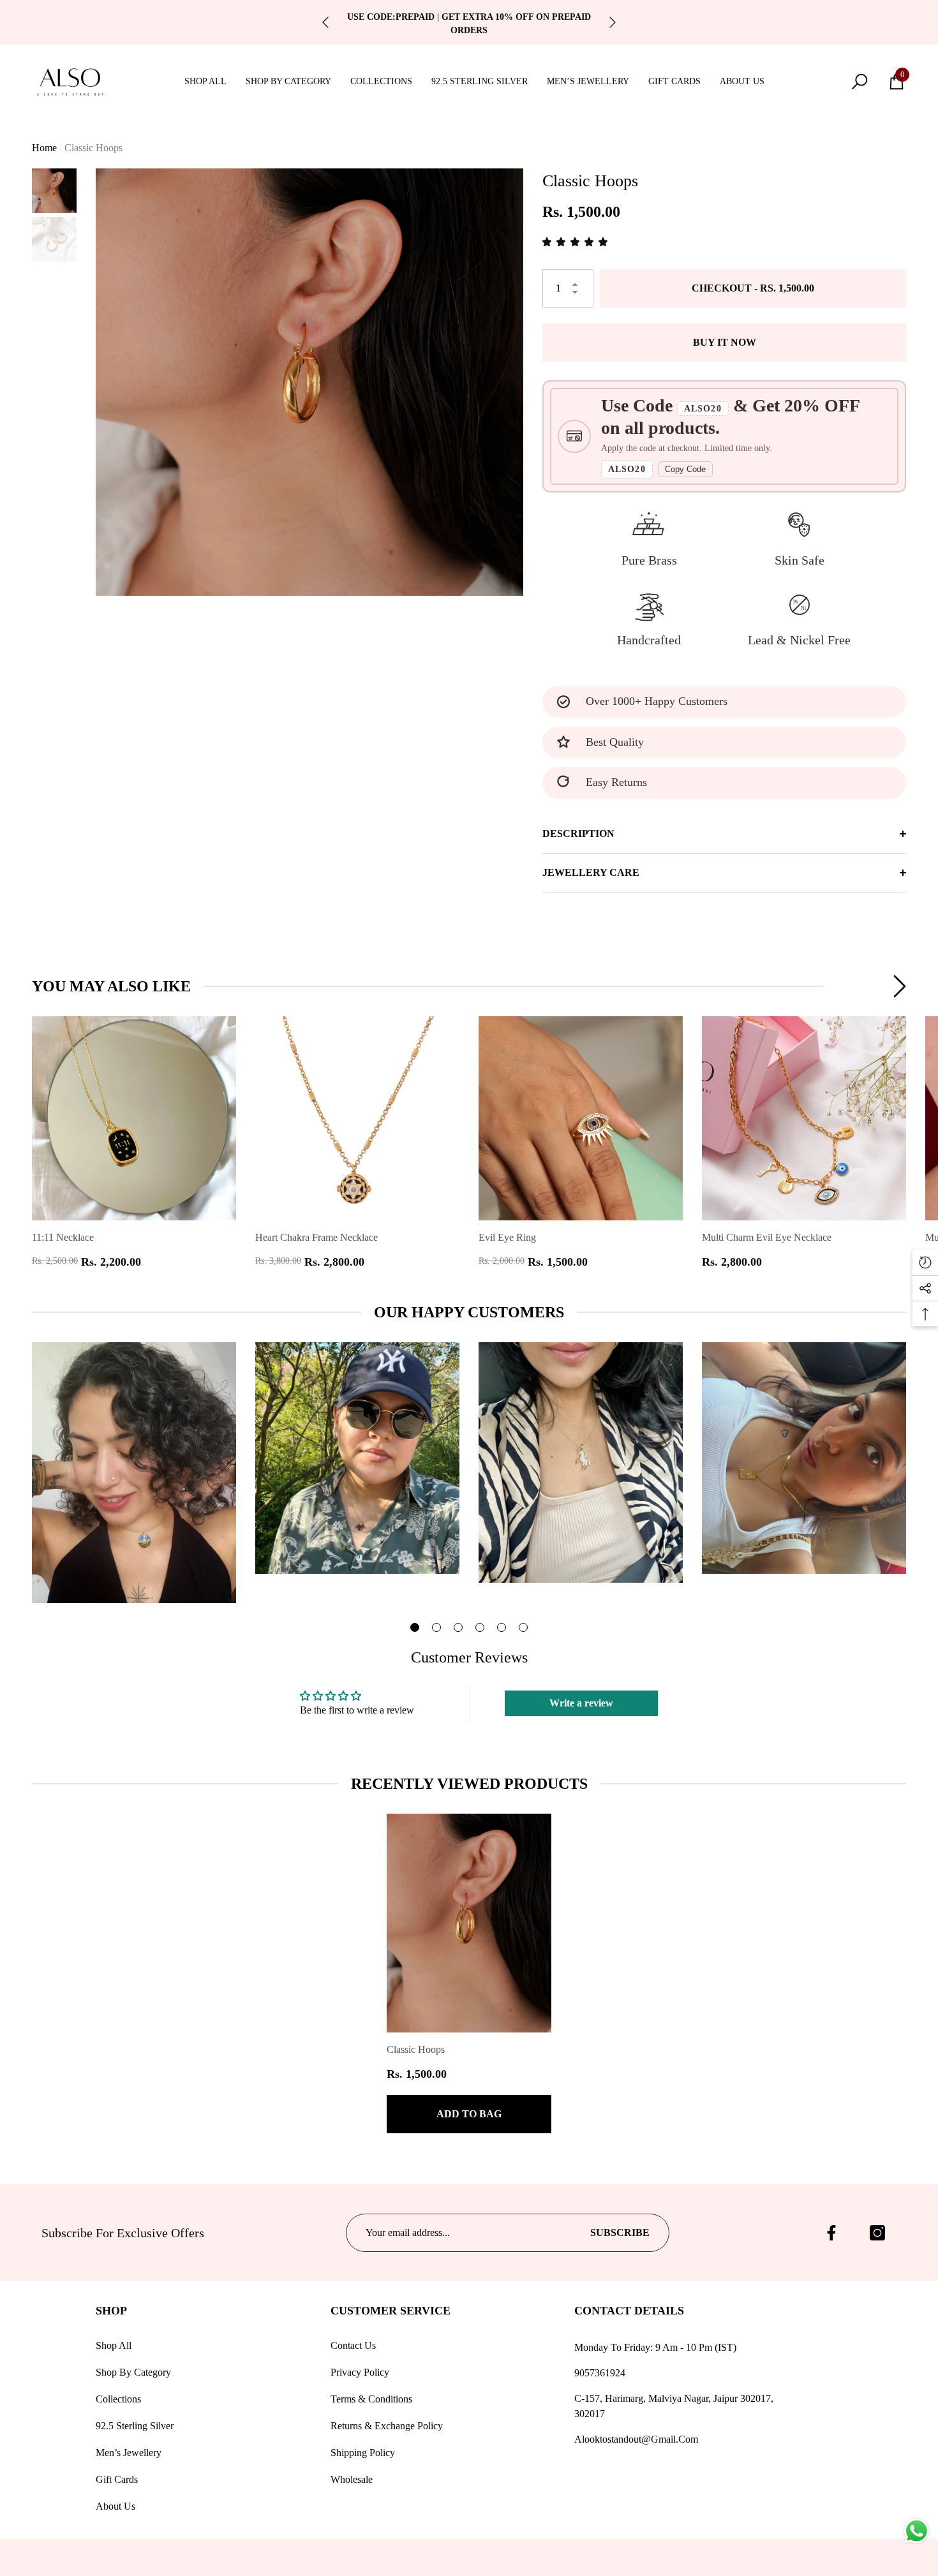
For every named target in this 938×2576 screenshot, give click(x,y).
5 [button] (502, 1627)
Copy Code (685, 469)
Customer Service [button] (391, 2311)
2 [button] (436, 1627)
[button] (210, 81)
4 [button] (480, 1627)
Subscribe (620, 2232)
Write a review (581, 1703)
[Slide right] (613, 22)
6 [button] (523, 1627)
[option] (309, 382)
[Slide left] (325, 22)
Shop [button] (111, 2311)
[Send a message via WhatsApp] (917, 2531)
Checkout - (753, 288)
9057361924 (600, 2373)
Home (44, 148)
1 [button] (415, 1627)
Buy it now (725, 342)
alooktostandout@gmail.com (636, 2439)
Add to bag (469, 2114)
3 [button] (458, 1627)
